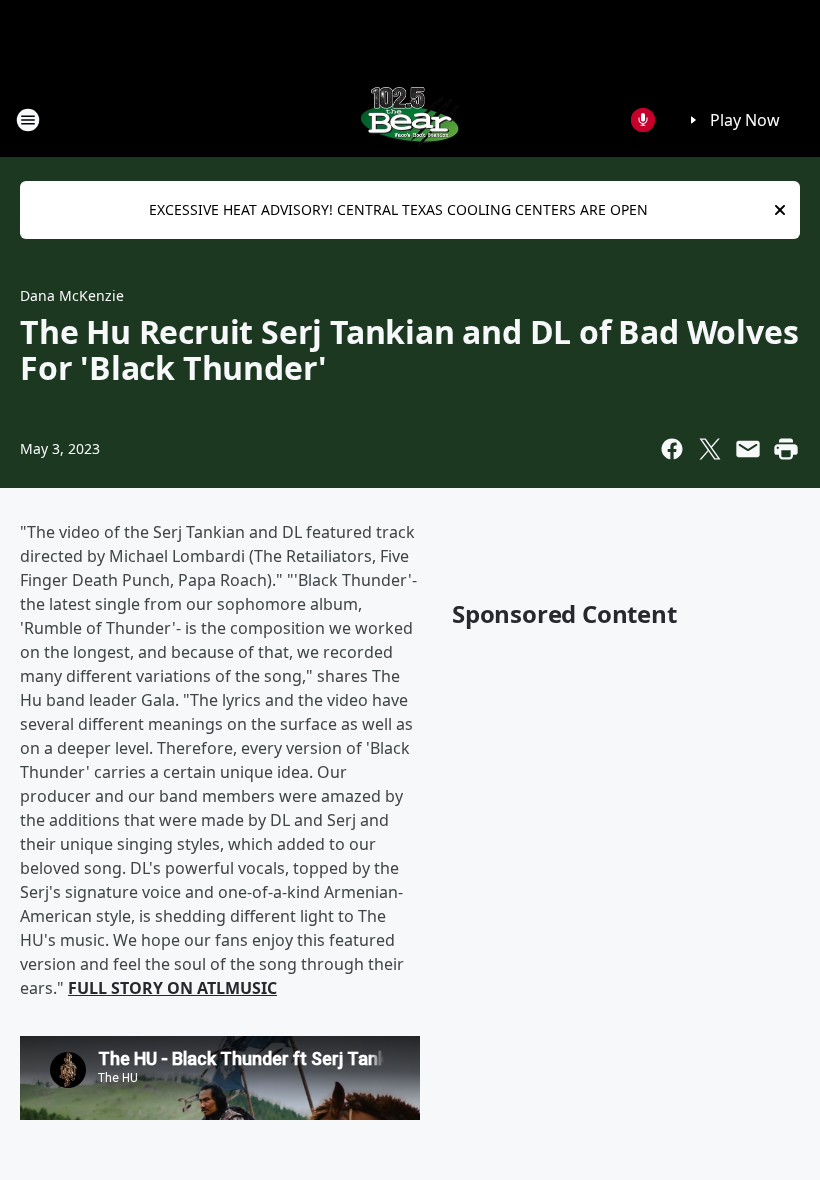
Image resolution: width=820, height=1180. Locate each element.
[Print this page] (786, 449)
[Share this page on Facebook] (672, 449)
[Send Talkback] (643, 120)
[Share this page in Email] (748, 449)
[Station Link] (410, 119)
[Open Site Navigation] (28, 120)
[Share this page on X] (710, 449)
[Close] (780, 210)
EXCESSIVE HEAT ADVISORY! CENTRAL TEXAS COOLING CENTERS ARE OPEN (398, 209)
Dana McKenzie (72, 295)
